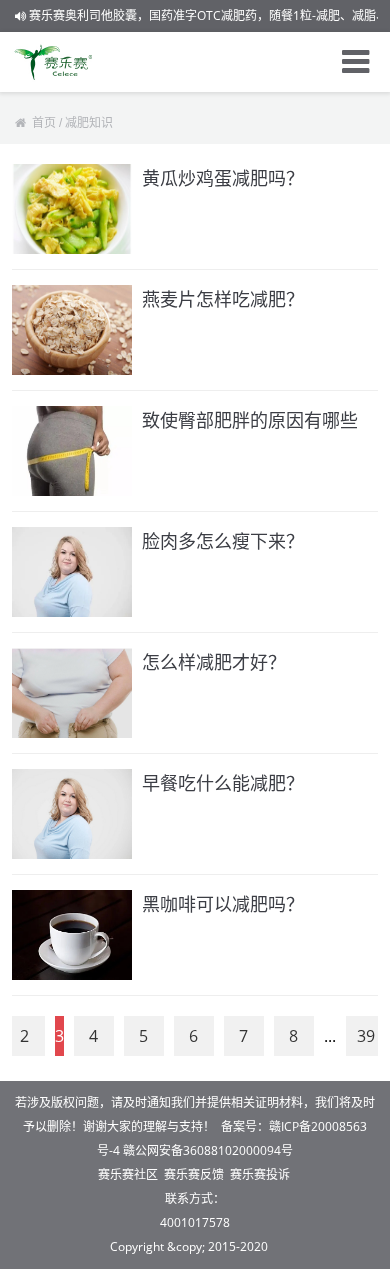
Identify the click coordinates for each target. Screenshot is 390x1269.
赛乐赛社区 (128, 1174)
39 (366, 1036)
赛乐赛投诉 (260, 1174)
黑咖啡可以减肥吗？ (223, 904)
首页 (44, 123)
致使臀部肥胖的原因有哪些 (250, 420)
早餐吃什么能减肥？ (223, 783)
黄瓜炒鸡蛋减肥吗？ (223, 178)
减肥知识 (89, 123)
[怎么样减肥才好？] (72, 693)
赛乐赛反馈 (194, 1174)
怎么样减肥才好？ (214, 662)
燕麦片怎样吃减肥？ (223, 299)
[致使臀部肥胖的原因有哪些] (72, 451)
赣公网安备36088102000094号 (208, 1150)
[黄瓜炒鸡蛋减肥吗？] (72, 209)
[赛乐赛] (54, 62)
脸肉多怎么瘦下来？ (223, 541)
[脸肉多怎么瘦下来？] (72, 572)
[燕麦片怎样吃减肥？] (72, 330)
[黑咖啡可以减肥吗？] (72, 935)
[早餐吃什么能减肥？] (72, 814)
